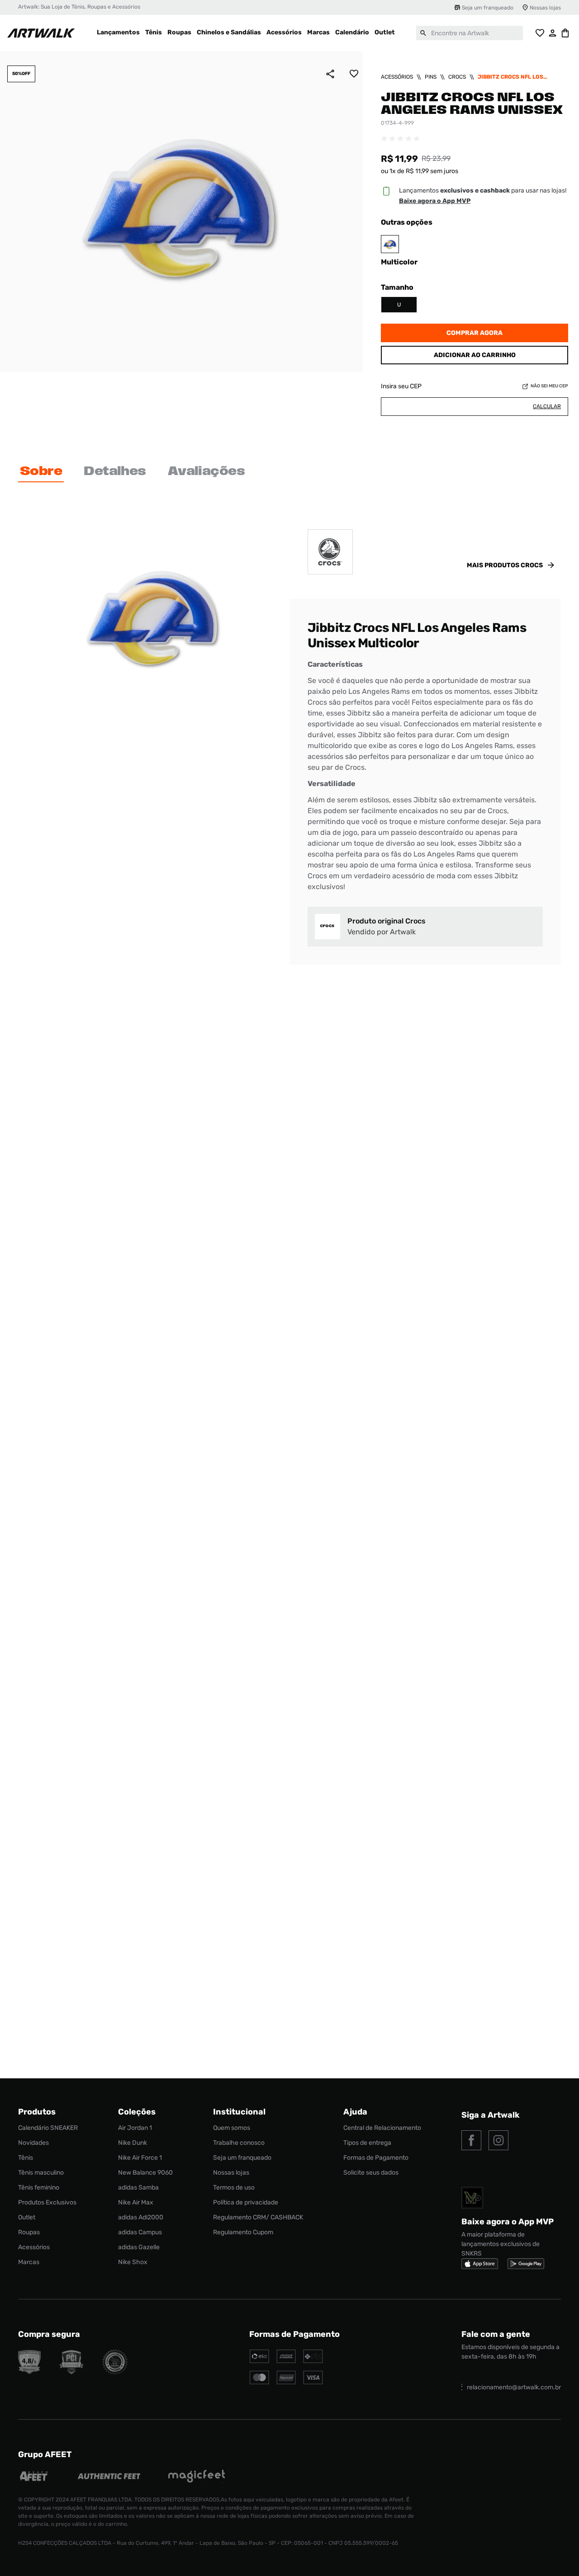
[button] (399, 305)
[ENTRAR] (553, 33)
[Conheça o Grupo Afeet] (34, 2477)
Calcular (547, 406)
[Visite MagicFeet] (197, 2477)
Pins (431, 77)
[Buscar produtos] (423, 33)
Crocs (457, 77)
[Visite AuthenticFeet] (109, 2477)
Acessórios (397, 77)
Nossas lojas (545, 8)
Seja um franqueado (488, 8)
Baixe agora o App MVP (435, 201)
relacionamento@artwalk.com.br (514, 2387)
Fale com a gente (496, 2334)
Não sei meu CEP (549, 386)
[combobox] (470, 33)
